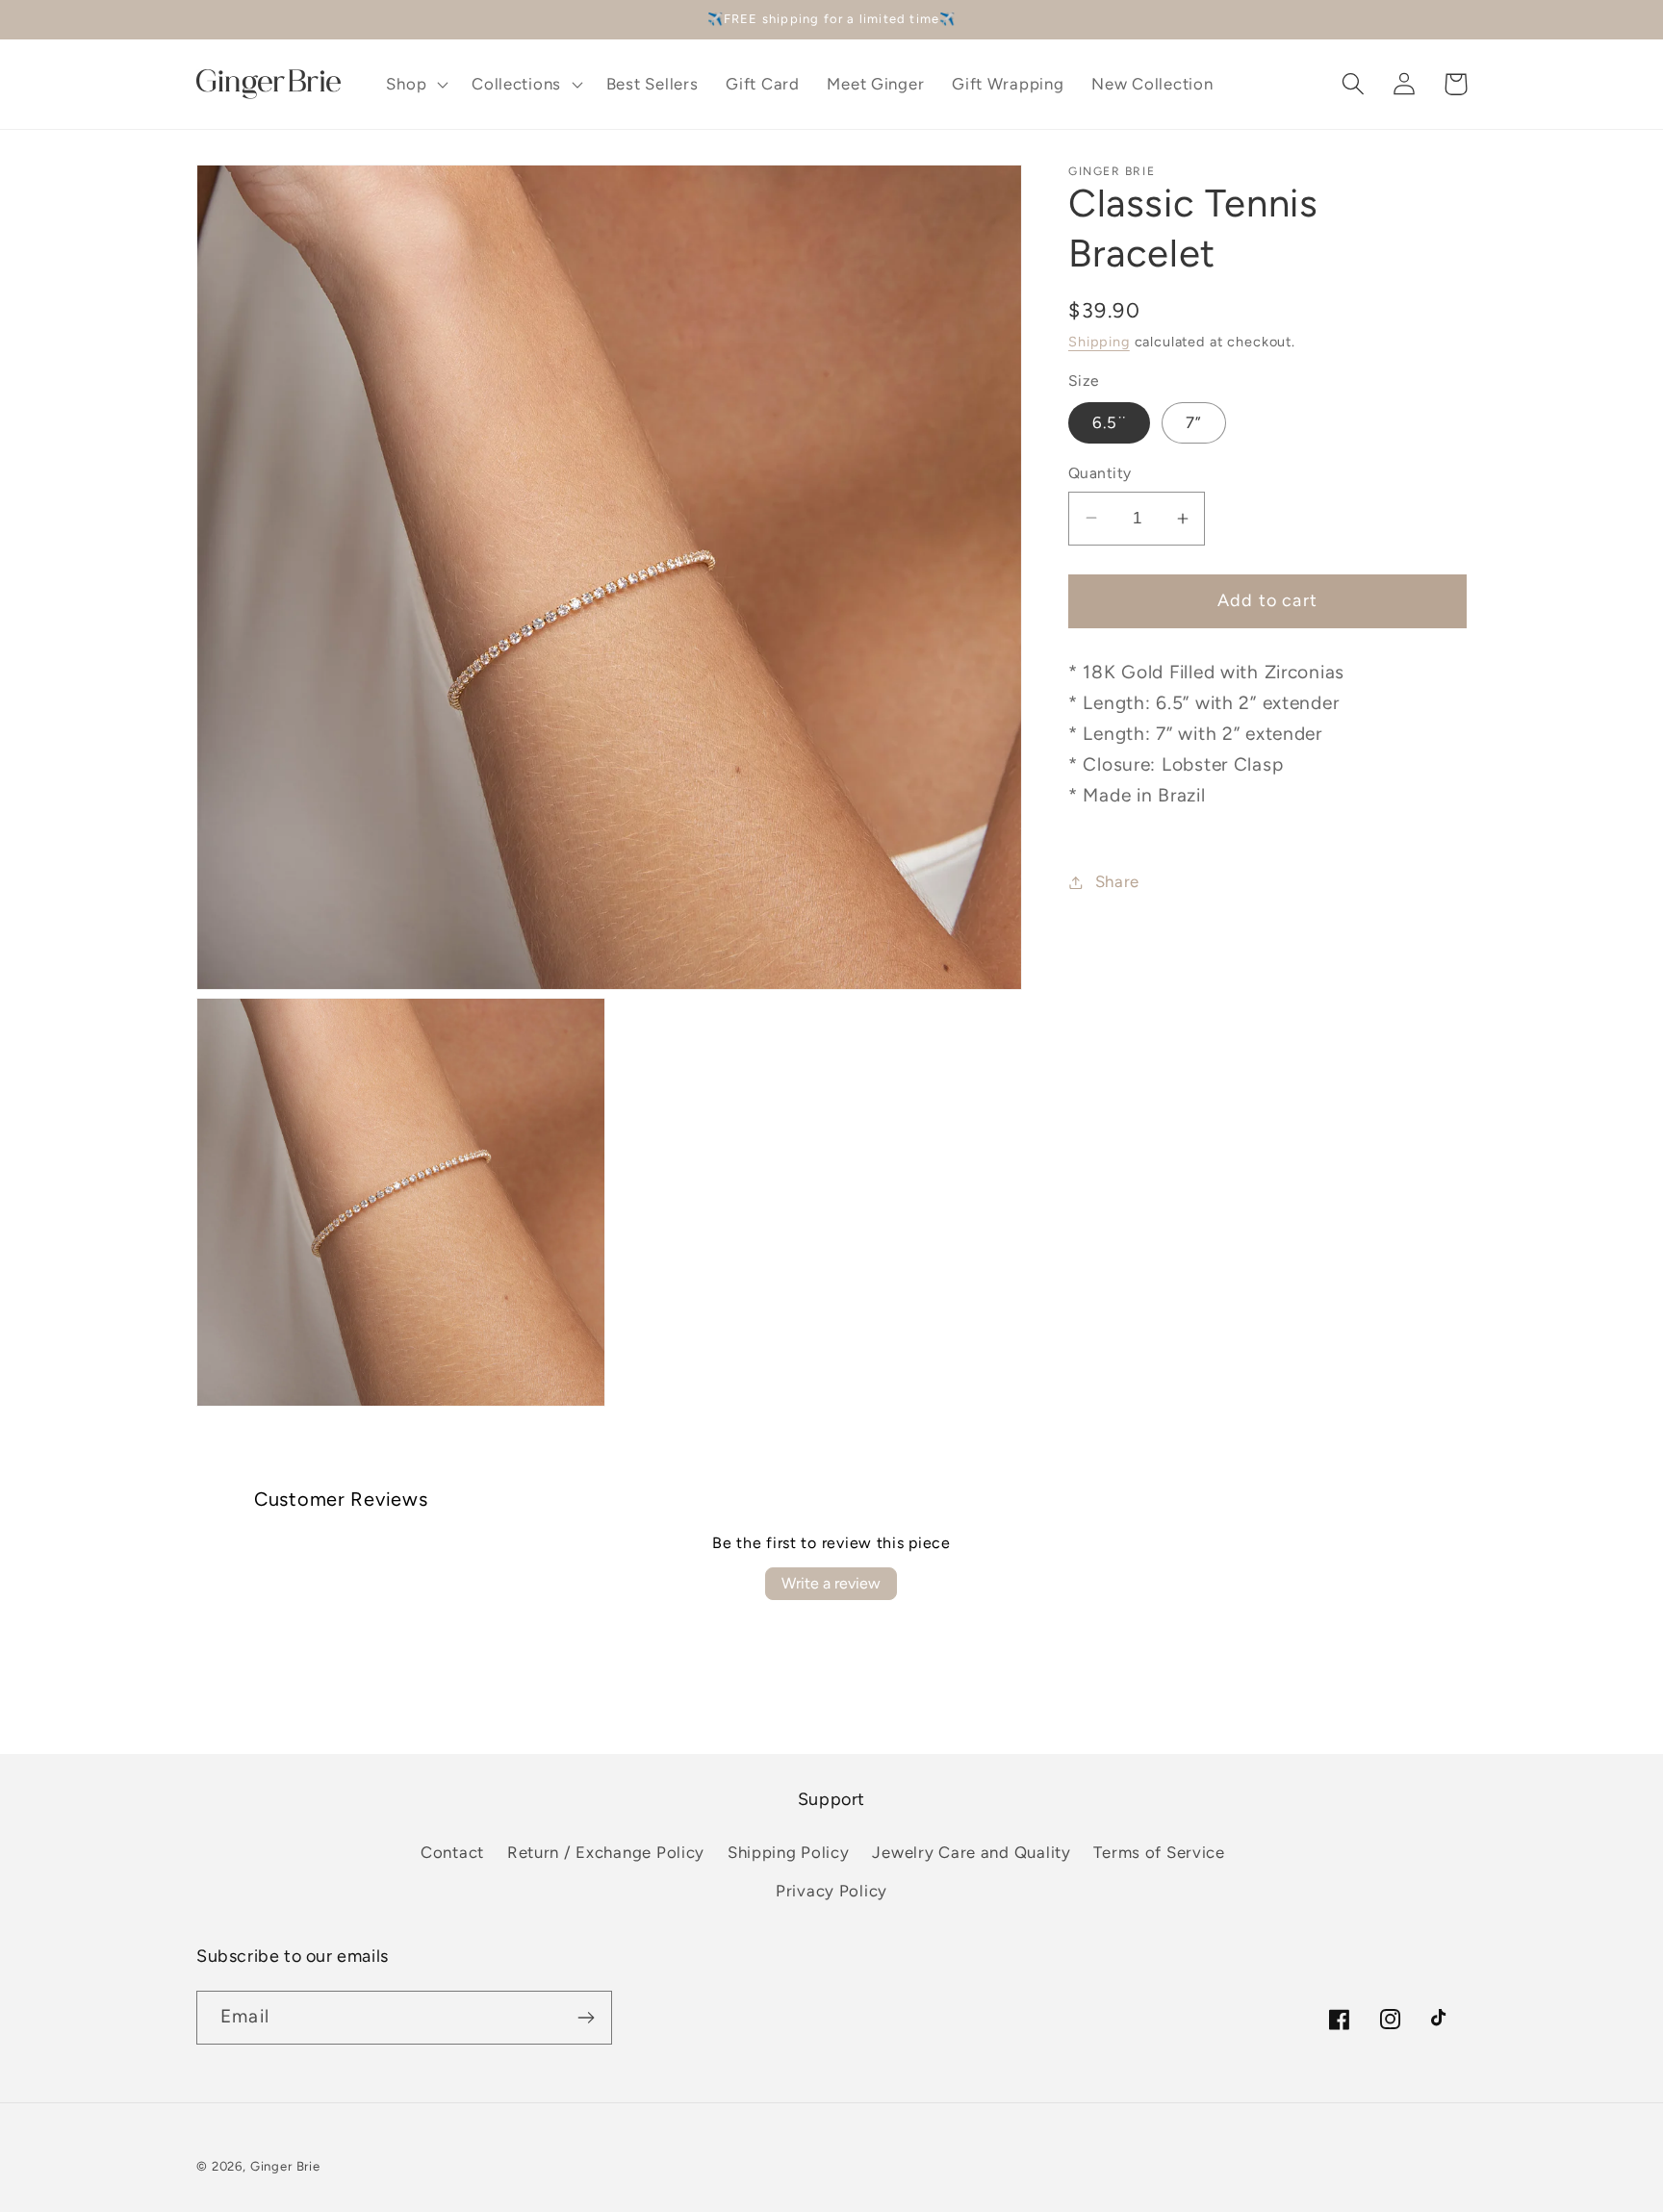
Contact (452, 1852)
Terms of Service (1159, 1852)
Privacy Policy (831, 1891)
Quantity (1100, 473)
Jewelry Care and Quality (971, 1852)
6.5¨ (1109, 422)
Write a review (831, 1583)
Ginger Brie (285, 2166)
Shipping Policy (789, 1852)
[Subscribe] (586, 2018)
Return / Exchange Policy (606, 1852)
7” (1194, 422)
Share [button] (1117, 881)
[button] (415, 84)
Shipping (1099, 342)
